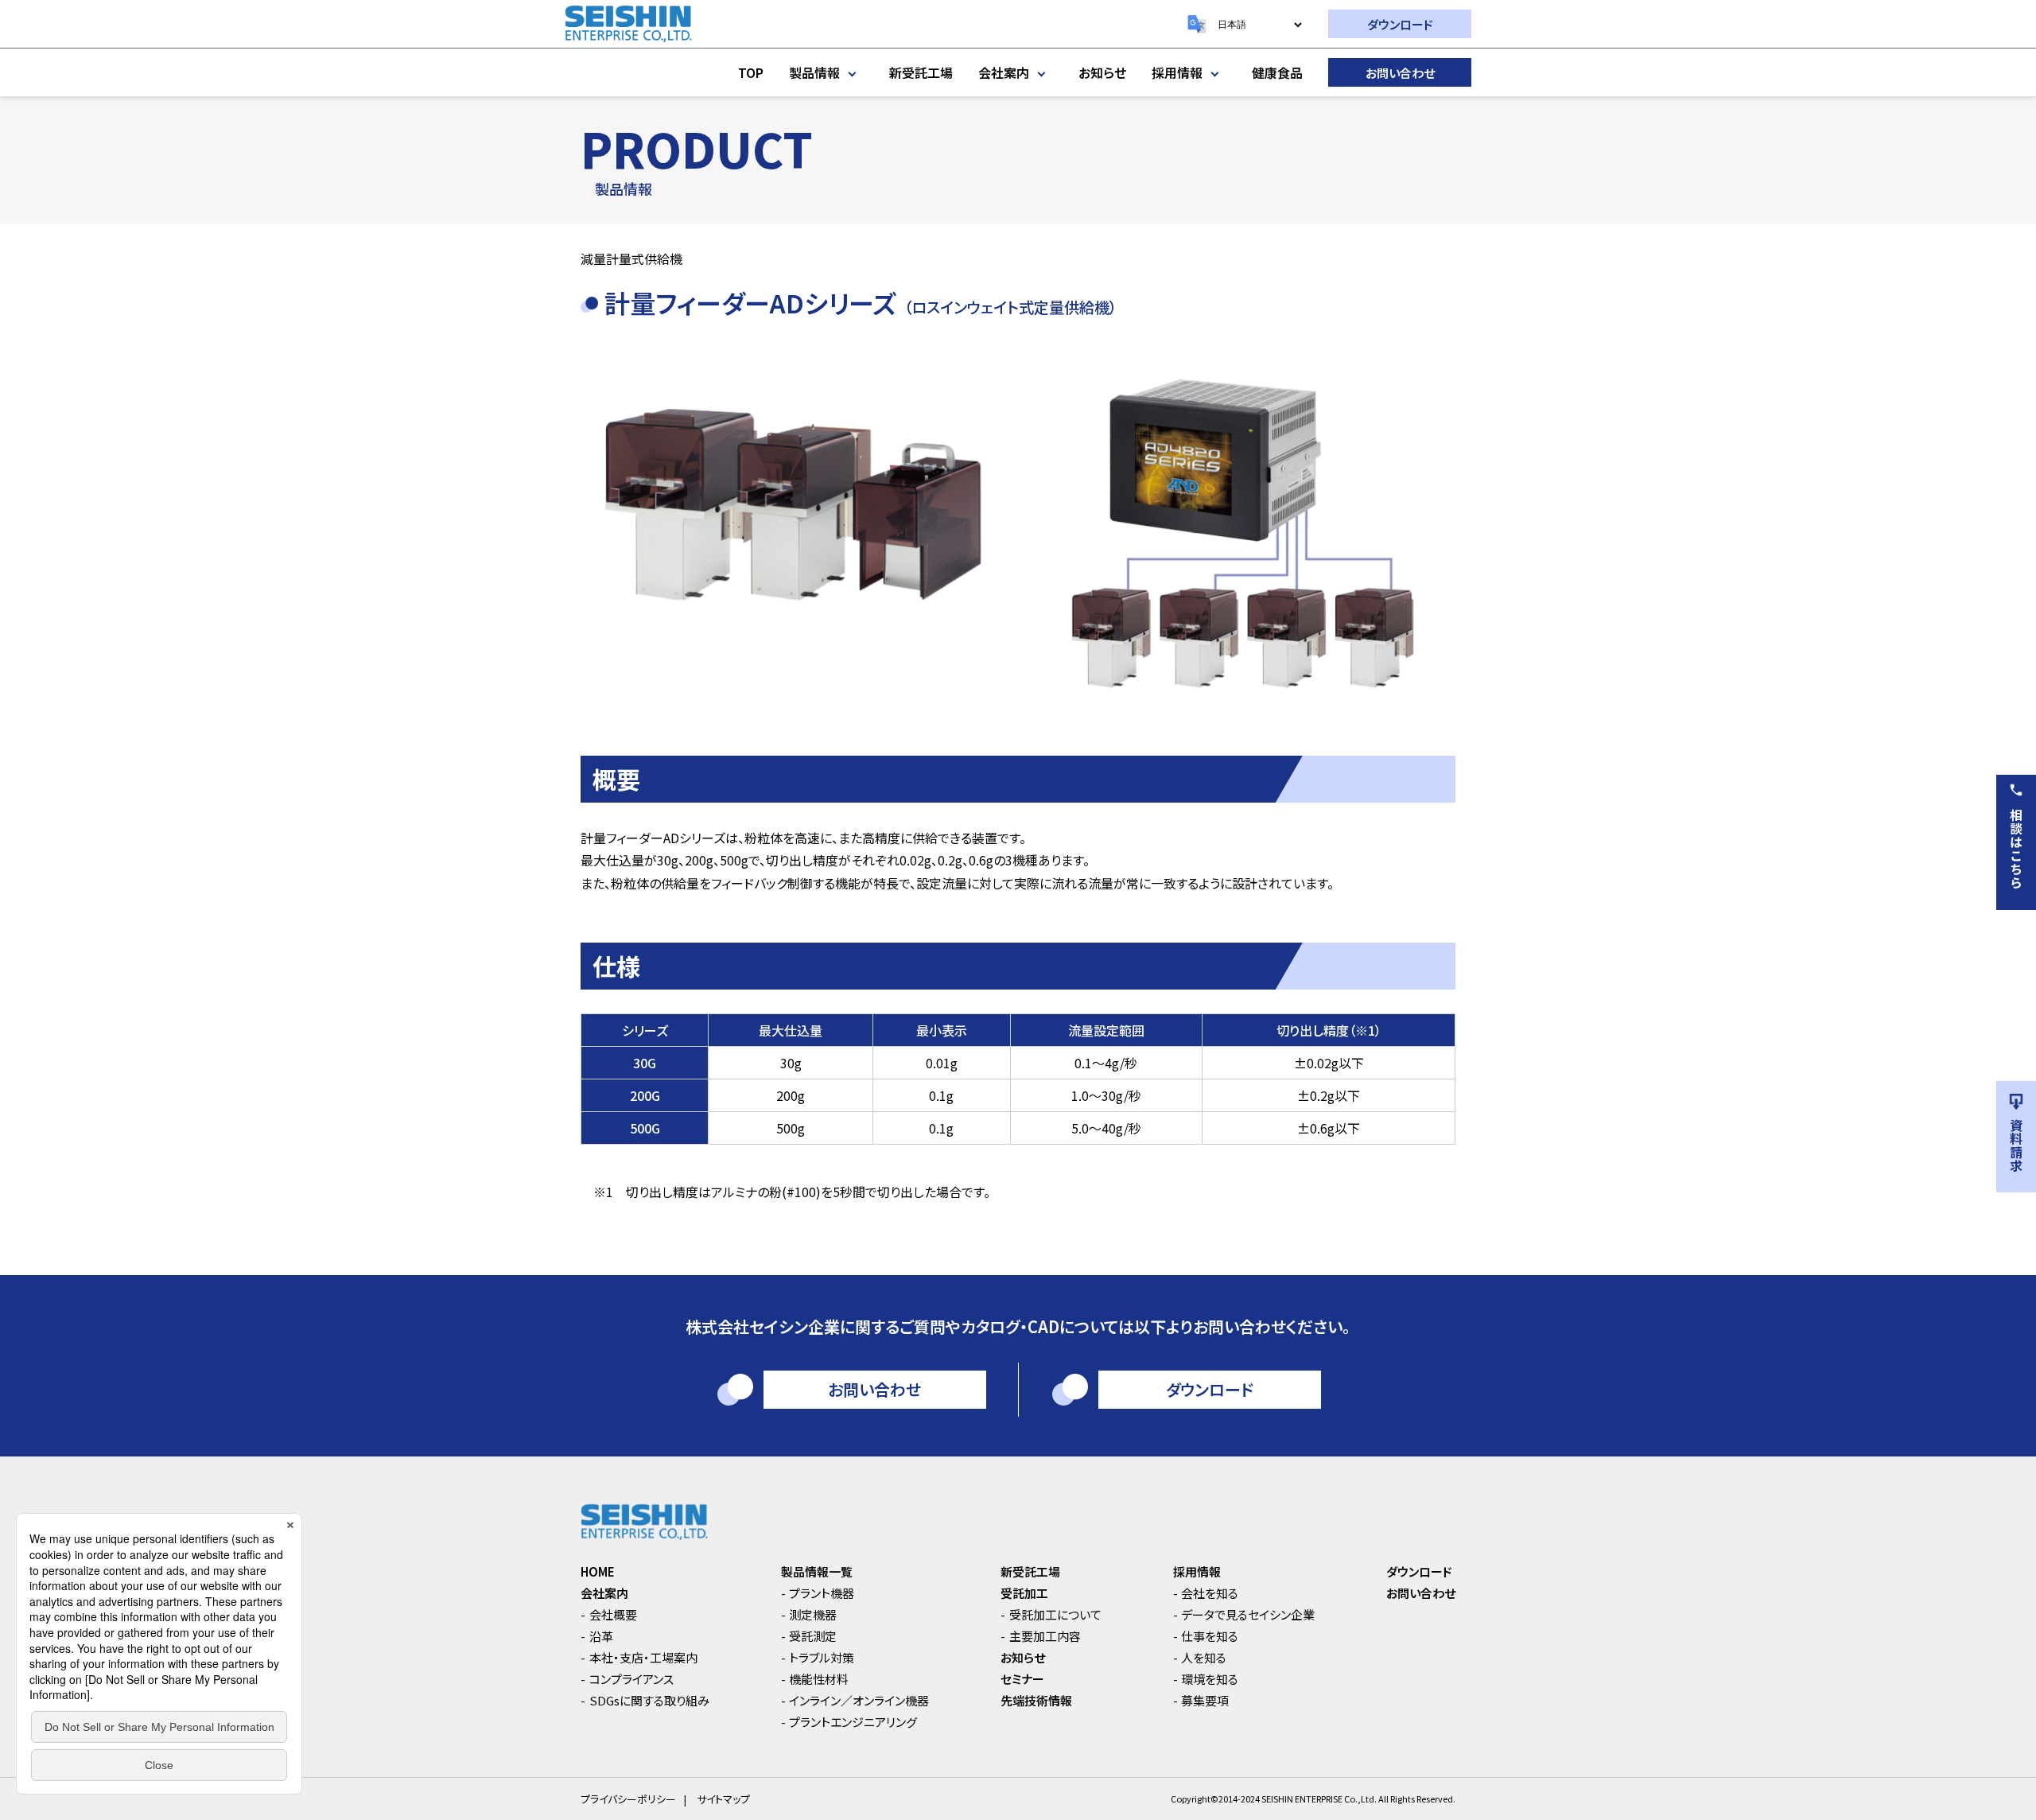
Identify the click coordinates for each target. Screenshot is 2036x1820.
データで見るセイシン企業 (1248, 1614)
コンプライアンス (631, 1679)
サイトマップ (723, 1799)
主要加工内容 (1045, 1636)
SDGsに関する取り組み (649, 1700)
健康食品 (1277, 72)
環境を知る (1210, 1679)
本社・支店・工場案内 (643, 1657)
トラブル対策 (822, 1657)
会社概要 (613, 1614)
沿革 (601, 1636)
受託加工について (1055, 1614)
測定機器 (813, 1614)
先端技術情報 (1036, 1700)
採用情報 (1177, 72)
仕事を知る (1210, 1636)
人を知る (1204, 1657)
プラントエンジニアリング (853, 1722)
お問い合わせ (1400, 73)
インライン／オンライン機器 (859, 1700)
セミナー (1022, 1679)
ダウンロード (1400, 24)
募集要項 (1205, 1700)
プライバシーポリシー (628, 1799)
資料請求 (2016, 1145)
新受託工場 (921, 72)
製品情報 (814, 72)
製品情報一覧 (817, 1571)
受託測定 (813, 1636)
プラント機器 (822, 1593)
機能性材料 (819, 1679)
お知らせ (1102, 72)
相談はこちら (2016, 849)
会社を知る (1210, 1593)
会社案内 (1004, 72)
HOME (598, 1571)
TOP (751, 72)
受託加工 (1024, 1593)
